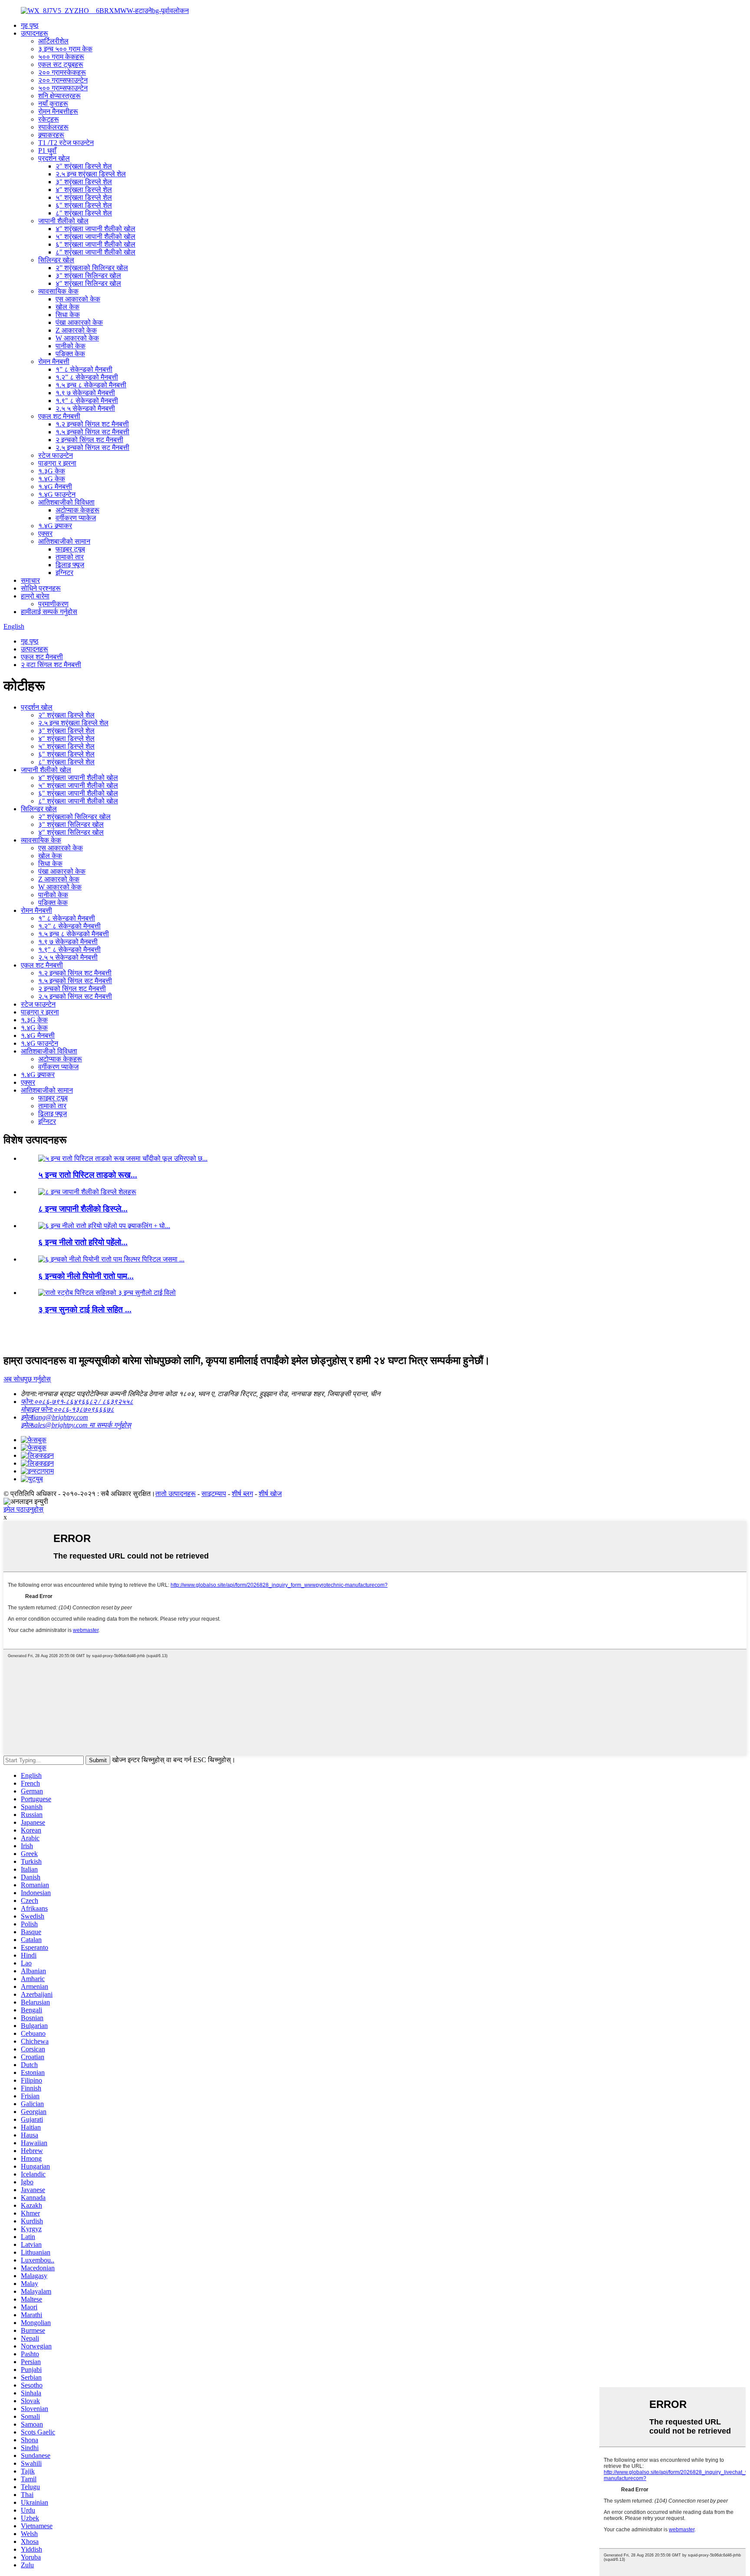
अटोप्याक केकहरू (77, 510)
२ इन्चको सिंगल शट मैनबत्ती (89, 440)
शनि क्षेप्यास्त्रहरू (59, 96)
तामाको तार (70, 557)
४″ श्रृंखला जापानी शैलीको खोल (95, 229)
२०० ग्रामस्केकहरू (62, 72)
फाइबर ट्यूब (70, 549)
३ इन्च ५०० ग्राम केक (65, 49)
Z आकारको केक (76, 330)
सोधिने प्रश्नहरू (41, 588)
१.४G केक (52, 479)
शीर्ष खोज (270, 1494)
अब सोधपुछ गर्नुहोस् (27, 1379)
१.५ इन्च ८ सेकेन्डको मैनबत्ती (91, 385)
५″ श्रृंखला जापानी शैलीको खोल (95, 236)
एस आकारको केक (78, 299)
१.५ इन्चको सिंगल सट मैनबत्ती (92, 432)
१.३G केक (52, 471)
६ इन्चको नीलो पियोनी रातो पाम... (86, 1276)
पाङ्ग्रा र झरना (57, 463)
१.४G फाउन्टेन (57, 494)
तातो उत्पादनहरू (176, 1494)
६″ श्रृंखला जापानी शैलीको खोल (95, 244)
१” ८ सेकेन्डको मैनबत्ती (84, 369)
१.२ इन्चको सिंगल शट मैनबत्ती (92, 424)
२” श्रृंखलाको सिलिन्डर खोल (92, 268)
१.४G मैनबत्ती (55, 487)
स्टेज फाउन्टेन (56, 455)
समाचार (30, 580)
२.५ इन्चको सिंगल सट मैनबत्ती (92, 447)
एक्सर (45, 533)
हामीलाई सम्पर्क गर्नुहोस (49, 612)
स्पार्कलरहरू (53, 127)
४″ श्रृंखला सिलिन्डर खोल (88, 283)
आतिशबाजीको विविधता (66, 502)
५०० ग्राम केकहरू (61, 57)
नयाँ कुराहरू (53, 104)
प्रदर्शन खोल (54, 158)
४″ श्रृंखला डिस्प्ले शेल (84, 190)
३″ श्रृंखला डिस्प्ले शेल (84, 182)
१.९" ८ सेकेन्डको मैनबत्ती (87, 401)
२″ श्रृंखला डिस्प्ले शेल (84, 166)
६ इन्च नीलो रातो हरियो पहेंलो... (83, 1242)
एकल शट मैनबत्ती (59, 416)
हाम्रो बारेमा (35, 596)
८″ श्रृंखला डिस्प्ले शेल (84, 213)
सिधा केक (68, 315)
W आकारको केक (77, 338)
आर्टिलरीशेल (53, 41)
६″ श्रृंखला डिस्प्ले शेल (84, 205)
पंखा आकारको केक (79, 322)
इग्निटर (64, 573)
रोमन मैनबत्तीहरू (58, 111)
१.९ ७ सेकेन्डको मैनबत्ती (85, 393)
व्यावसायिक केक (58, 291)
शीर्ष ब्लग (242, 1494)
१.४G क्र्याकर (55, 526)
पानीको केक (71, 346)
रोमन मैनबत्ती (54, 362)
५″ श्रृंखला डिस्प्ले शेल (84, 197)
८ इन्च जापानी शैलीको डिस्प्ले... (83, 1209)
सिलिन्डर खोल (56, 260)
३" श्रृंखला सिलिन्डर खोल (88, 276)
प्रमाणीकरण (53, 604)
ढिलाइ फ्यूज (70, 565)
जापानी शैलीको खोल (63, 221)
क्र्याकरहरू (51, 135)
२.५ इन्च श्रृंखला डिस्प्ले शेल (91, 174)
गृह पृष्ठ (30, 25)
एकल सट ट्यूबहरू (61, 64)
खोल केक (67, 307)
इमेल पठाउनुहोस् (23, 1509)
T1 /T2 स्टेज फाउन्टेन (66, 143)
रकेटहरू (49, 119)
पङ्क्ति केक (70, 354)
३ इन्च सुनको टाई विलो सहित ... (85, 1309)
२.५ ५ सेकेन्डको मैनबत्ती (85, 408)
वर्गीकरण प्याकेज (76, 518)
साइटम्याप (214, 1494)
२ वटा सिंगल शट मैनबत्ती (51, 665)
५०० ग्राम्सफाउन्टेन (63, 88)
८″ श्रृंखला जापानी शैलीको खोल (95, 252)
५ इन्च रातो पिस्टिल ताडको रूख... (88, 1175)
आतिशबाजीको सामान (64, 541)
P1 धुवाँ (47, 150)
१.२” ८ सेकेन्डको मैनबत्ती (87, 377)
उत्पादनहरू (35, 33)
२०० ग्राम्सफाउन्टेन (63, 80)
